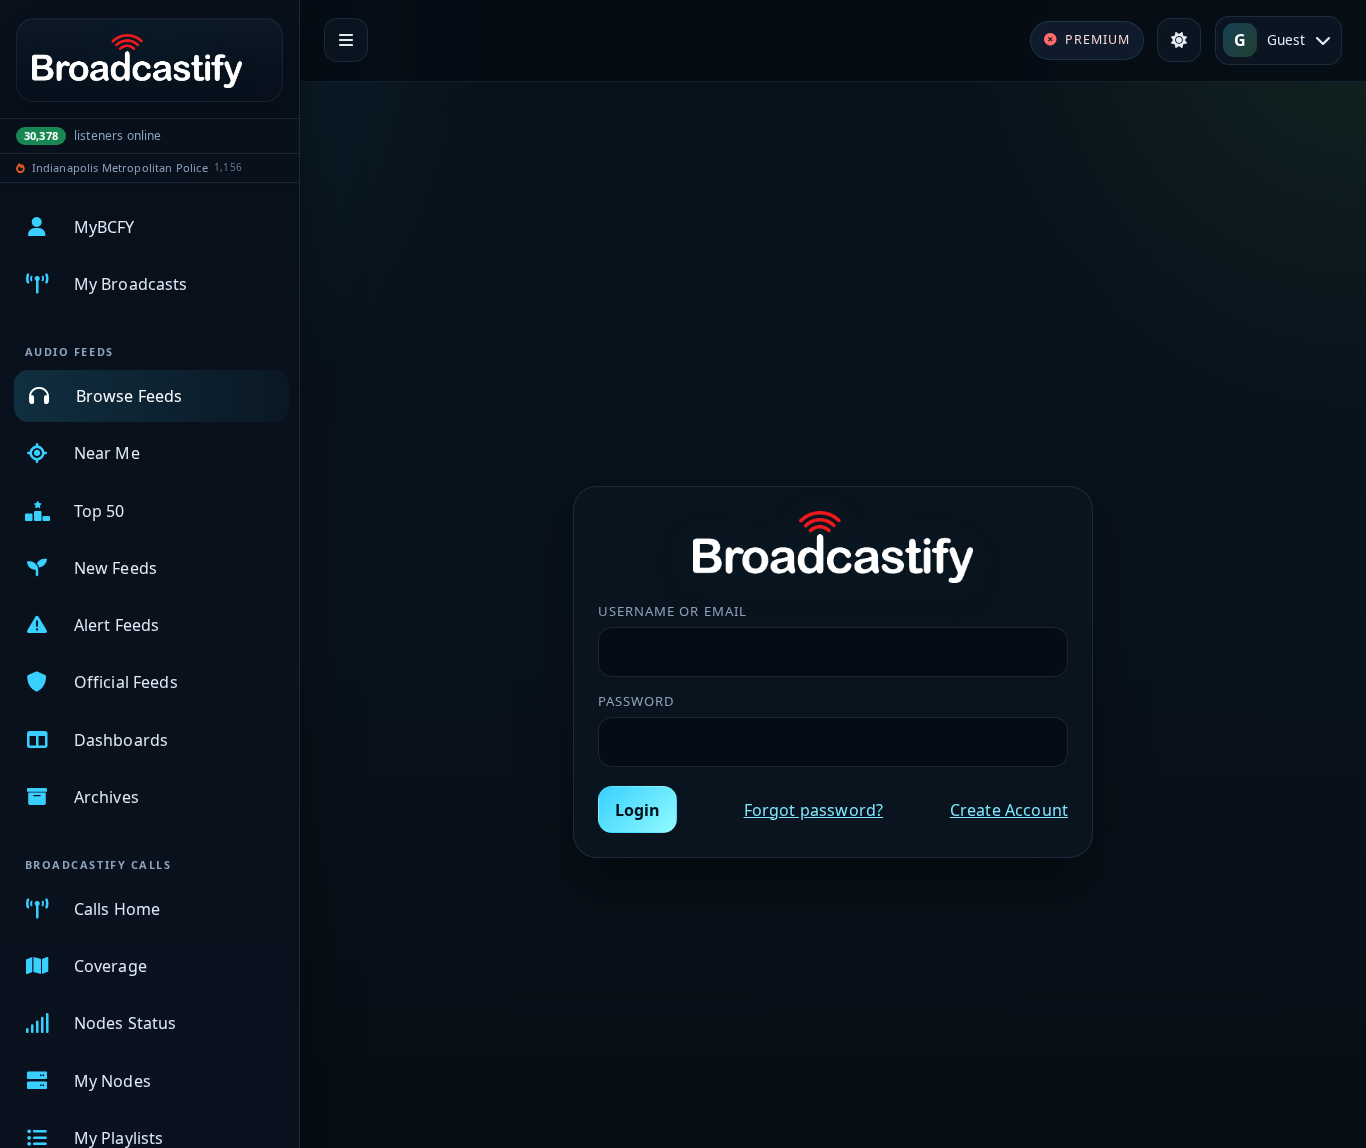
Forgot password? (814, 810)
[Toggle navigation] (346, 40)
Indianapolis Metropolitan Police (120, 167)
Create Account (1009, 810)
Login (637, 810)
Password (636, 701)
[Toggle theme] (1179, 40)
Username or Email (672, 611)
